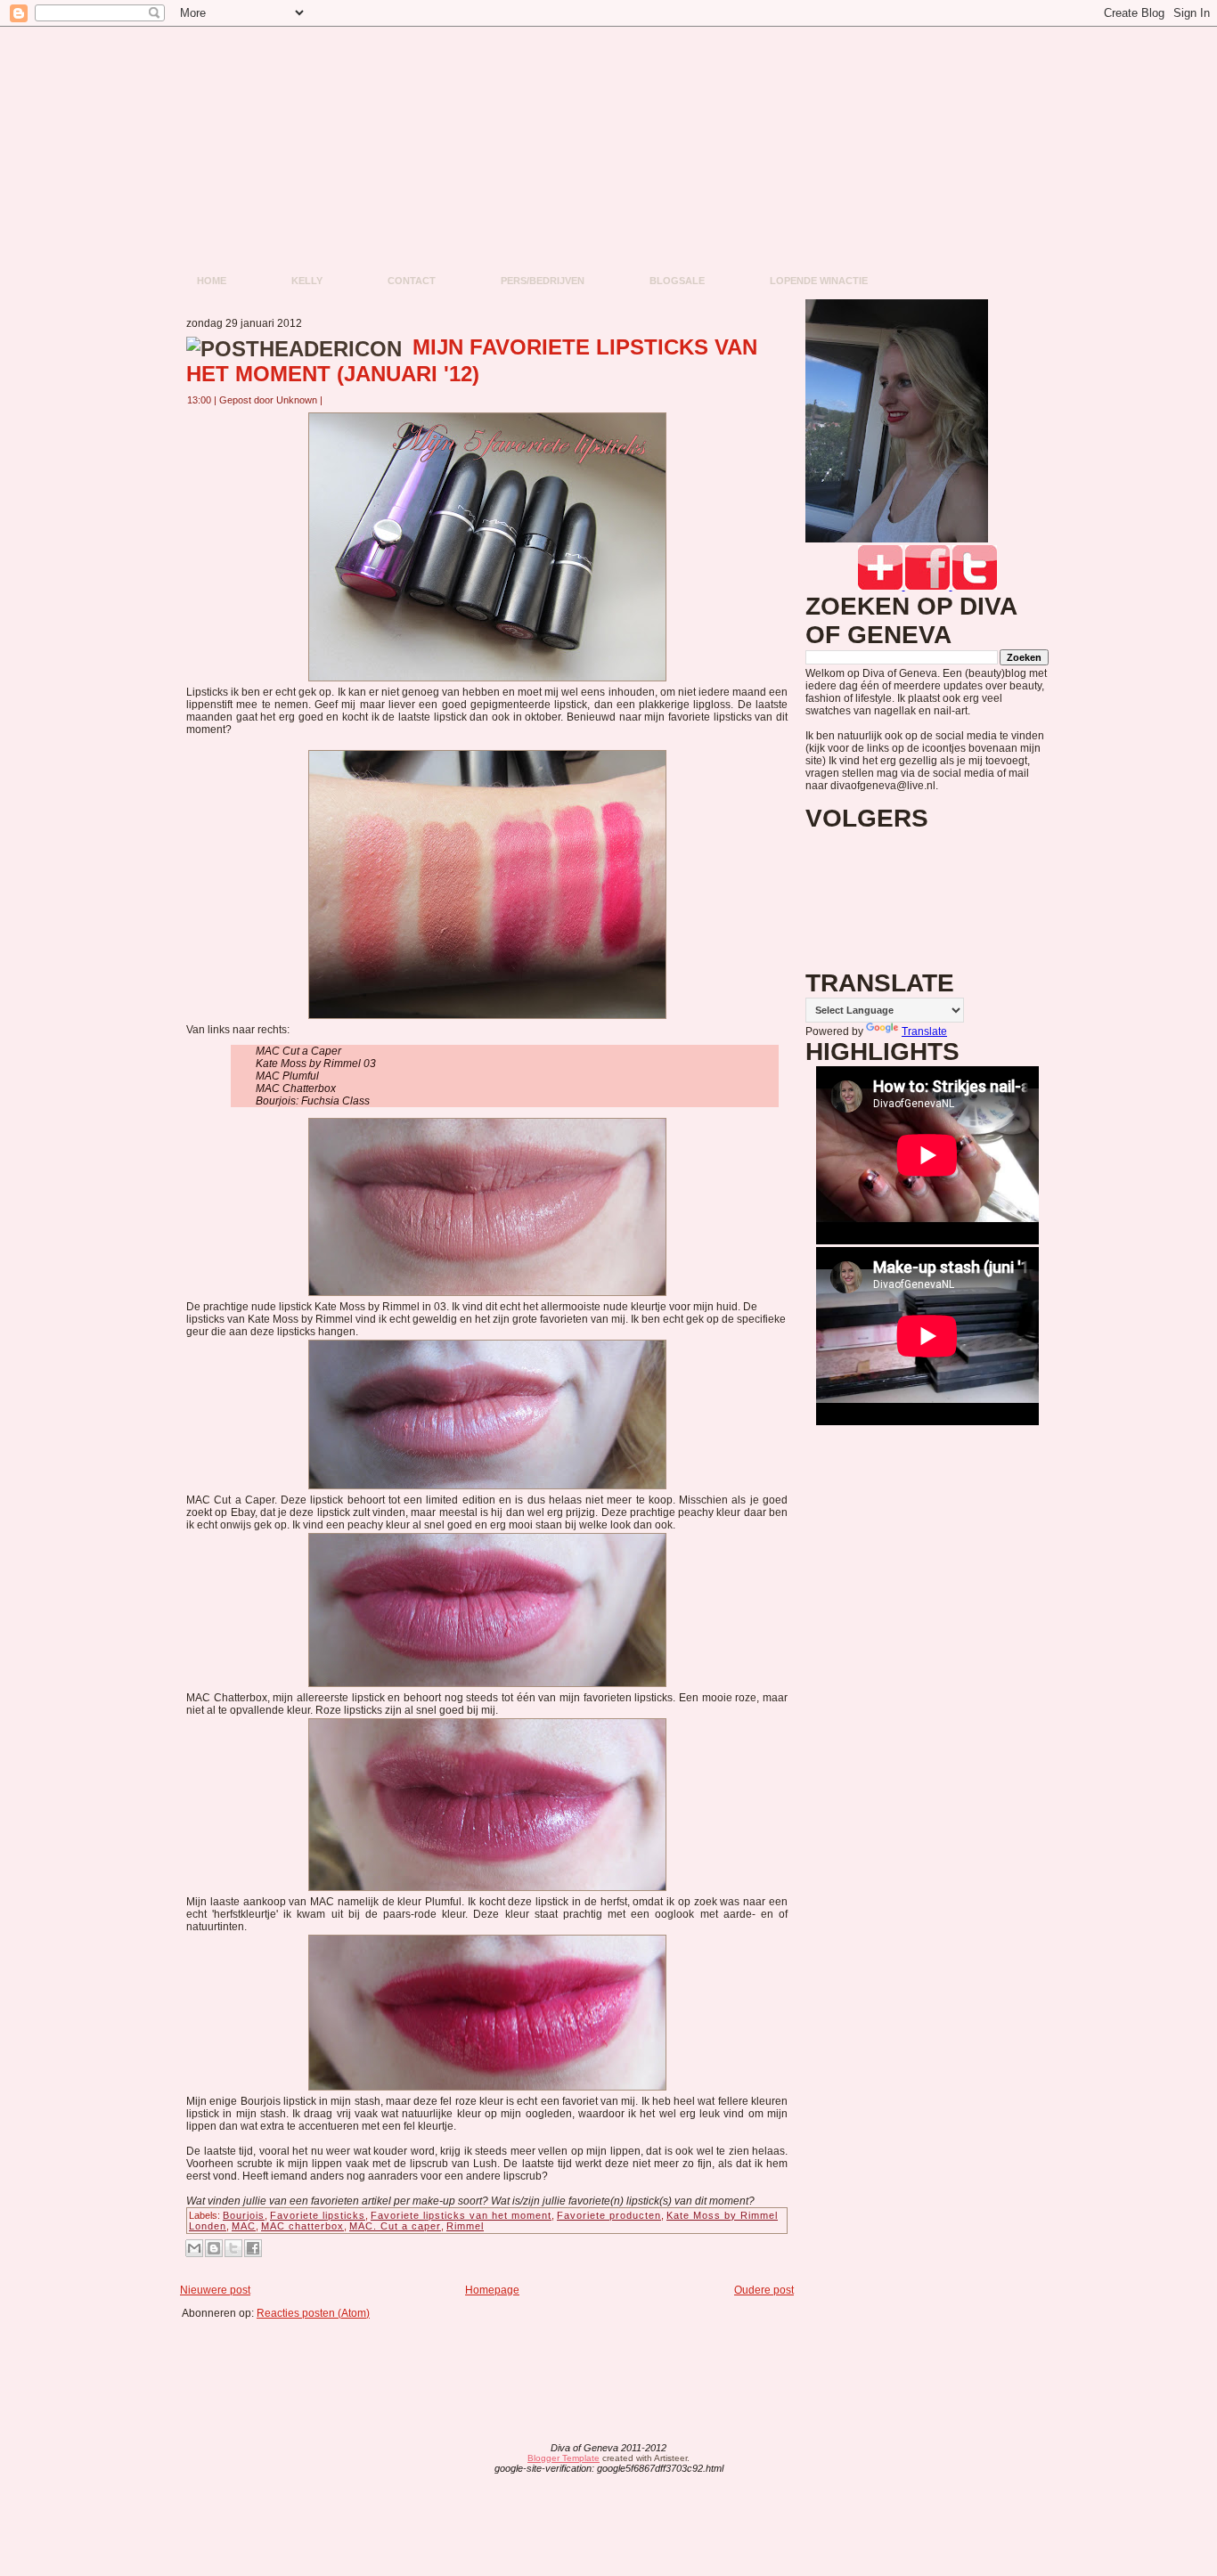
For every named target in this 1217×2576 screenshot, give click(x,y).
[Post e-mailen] (333, 400)
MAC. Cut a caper (395, 2226)
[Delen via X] (233, 2248)
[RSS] (469, 2459)
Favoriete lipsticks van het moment (461, 2215)
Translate (924, 1031)
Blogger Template (564, 2458)
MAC (244, 2226)
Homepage (492, 2290)
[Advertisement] (493, 2360)
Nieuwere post (215, 2290)
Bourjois (244, 2215)
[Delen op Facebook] (253, 2248)
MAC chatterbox (302, 2226)
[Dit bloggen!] (214, 2248)
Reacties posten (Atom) (313, 2313)
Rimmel (465, 2226)
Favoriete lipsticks (318, 2215)
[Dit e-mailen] (194, 2248)
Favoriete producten (609, 2215)
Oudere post (764, 2290)
